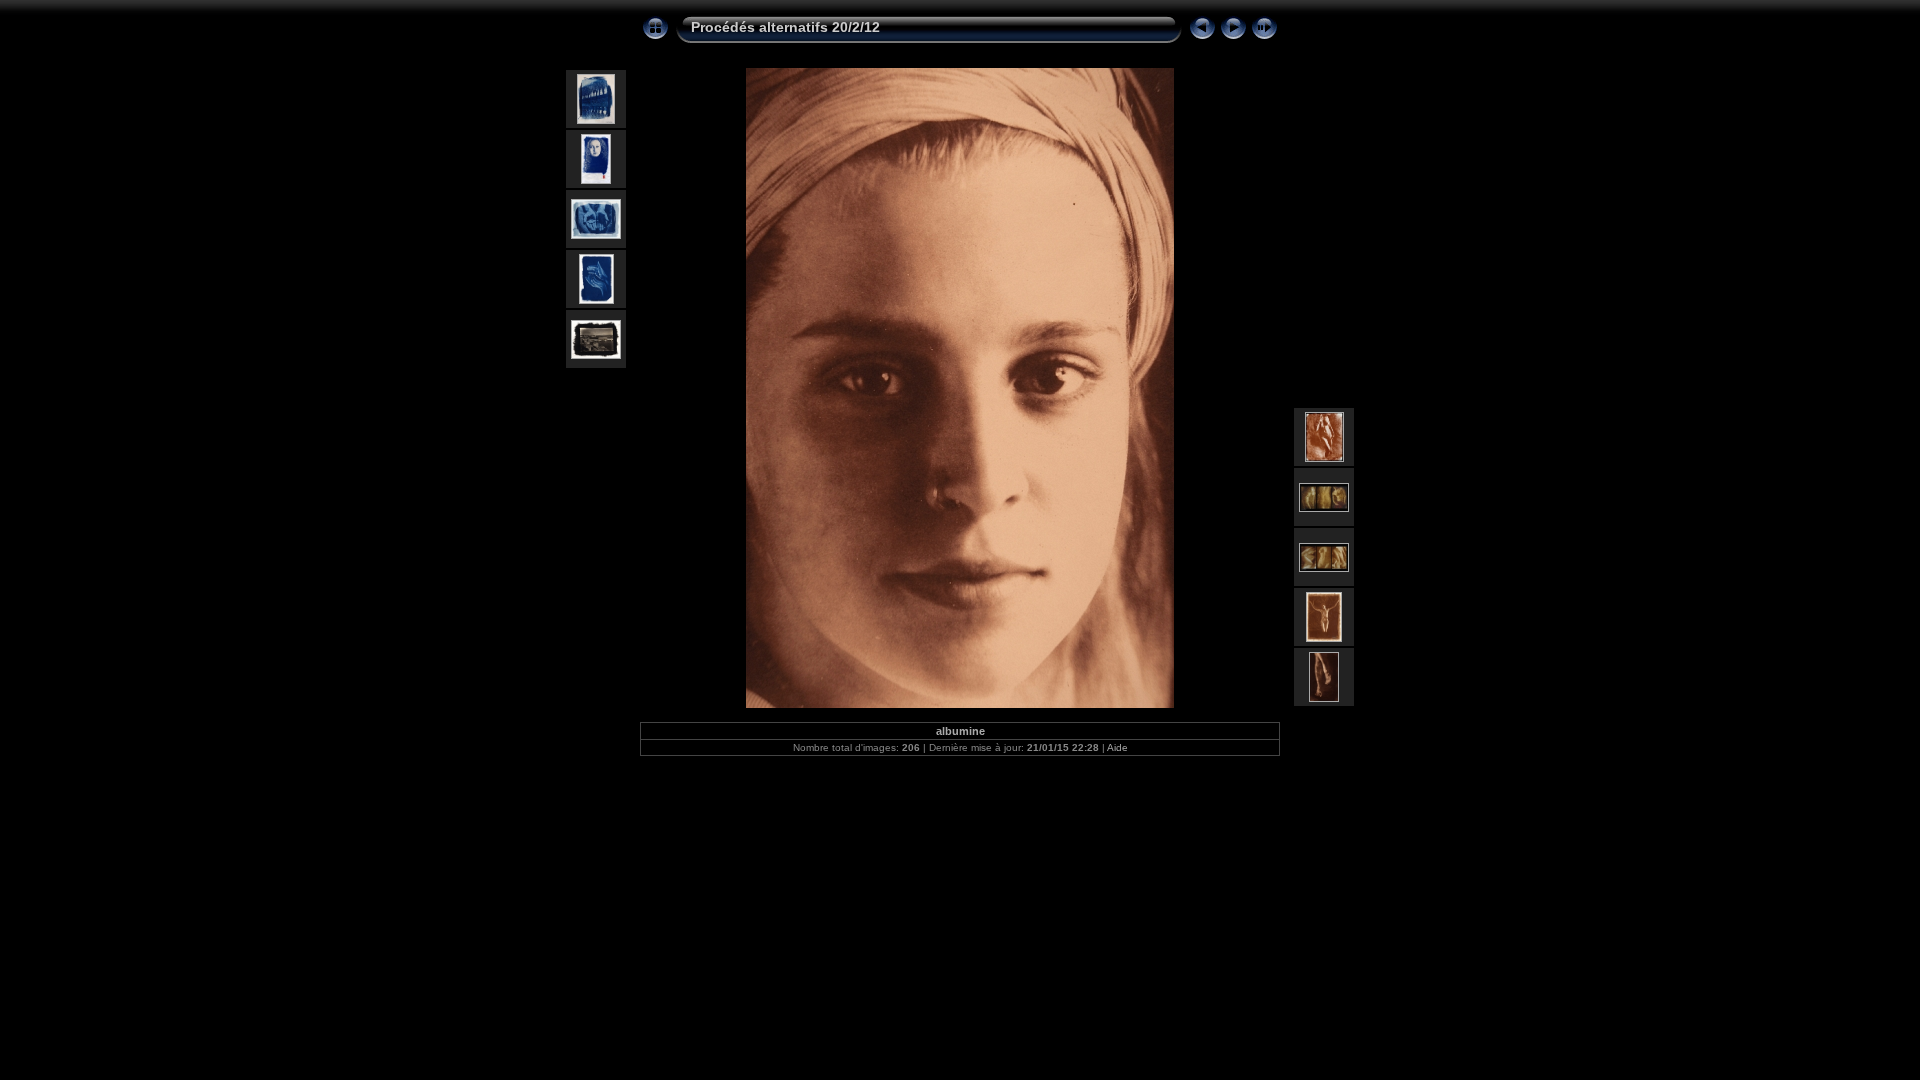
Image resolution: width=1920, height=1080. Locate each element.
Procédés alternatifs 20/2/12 (785, 27)
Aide (1117, 747)
